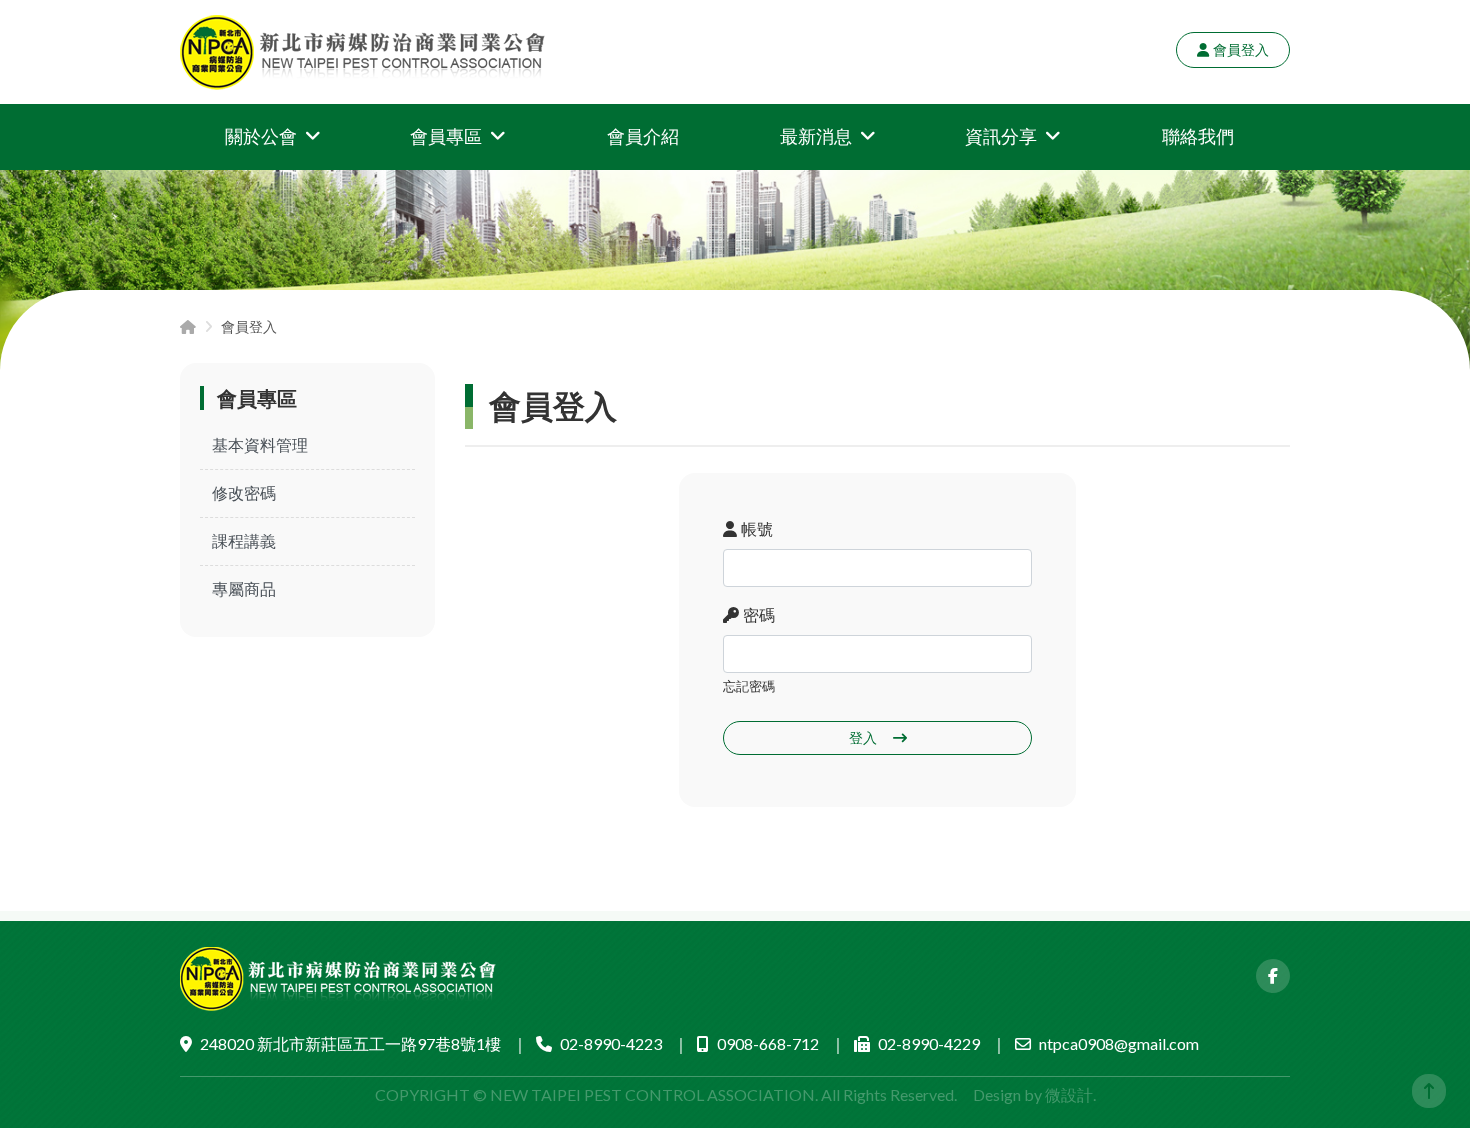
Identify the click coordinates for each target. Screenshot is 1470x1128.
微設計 (1069, 1094)
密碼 (759, 614)
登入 (863, 737)
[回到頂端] (1429, 1091)
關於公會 (261, 136)
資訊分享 (1001, 136)
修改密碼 (244, 492)
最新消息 (816, 136)
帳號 (757, 528)
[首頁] (188, 326)
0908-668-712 (768, 1043)
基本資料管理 (260, 444)
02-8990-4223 (611, 1043)
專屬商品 (244, 588)
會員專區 (446, 136)
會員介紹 (643, 136)
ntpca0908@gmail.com (1119, 1043)
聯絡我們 (1198, 136)
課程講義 (244, 540)
